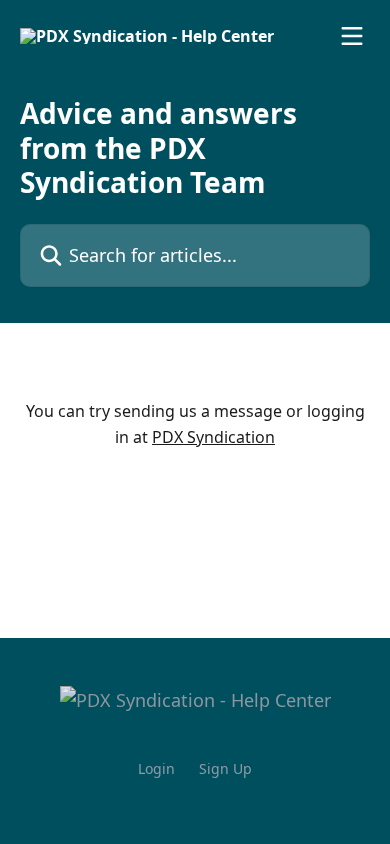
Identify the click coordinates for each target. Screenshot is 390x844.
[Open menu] (352, 36)
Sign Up (225, 768)
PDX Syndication (213, 437)
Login (156, 768)
